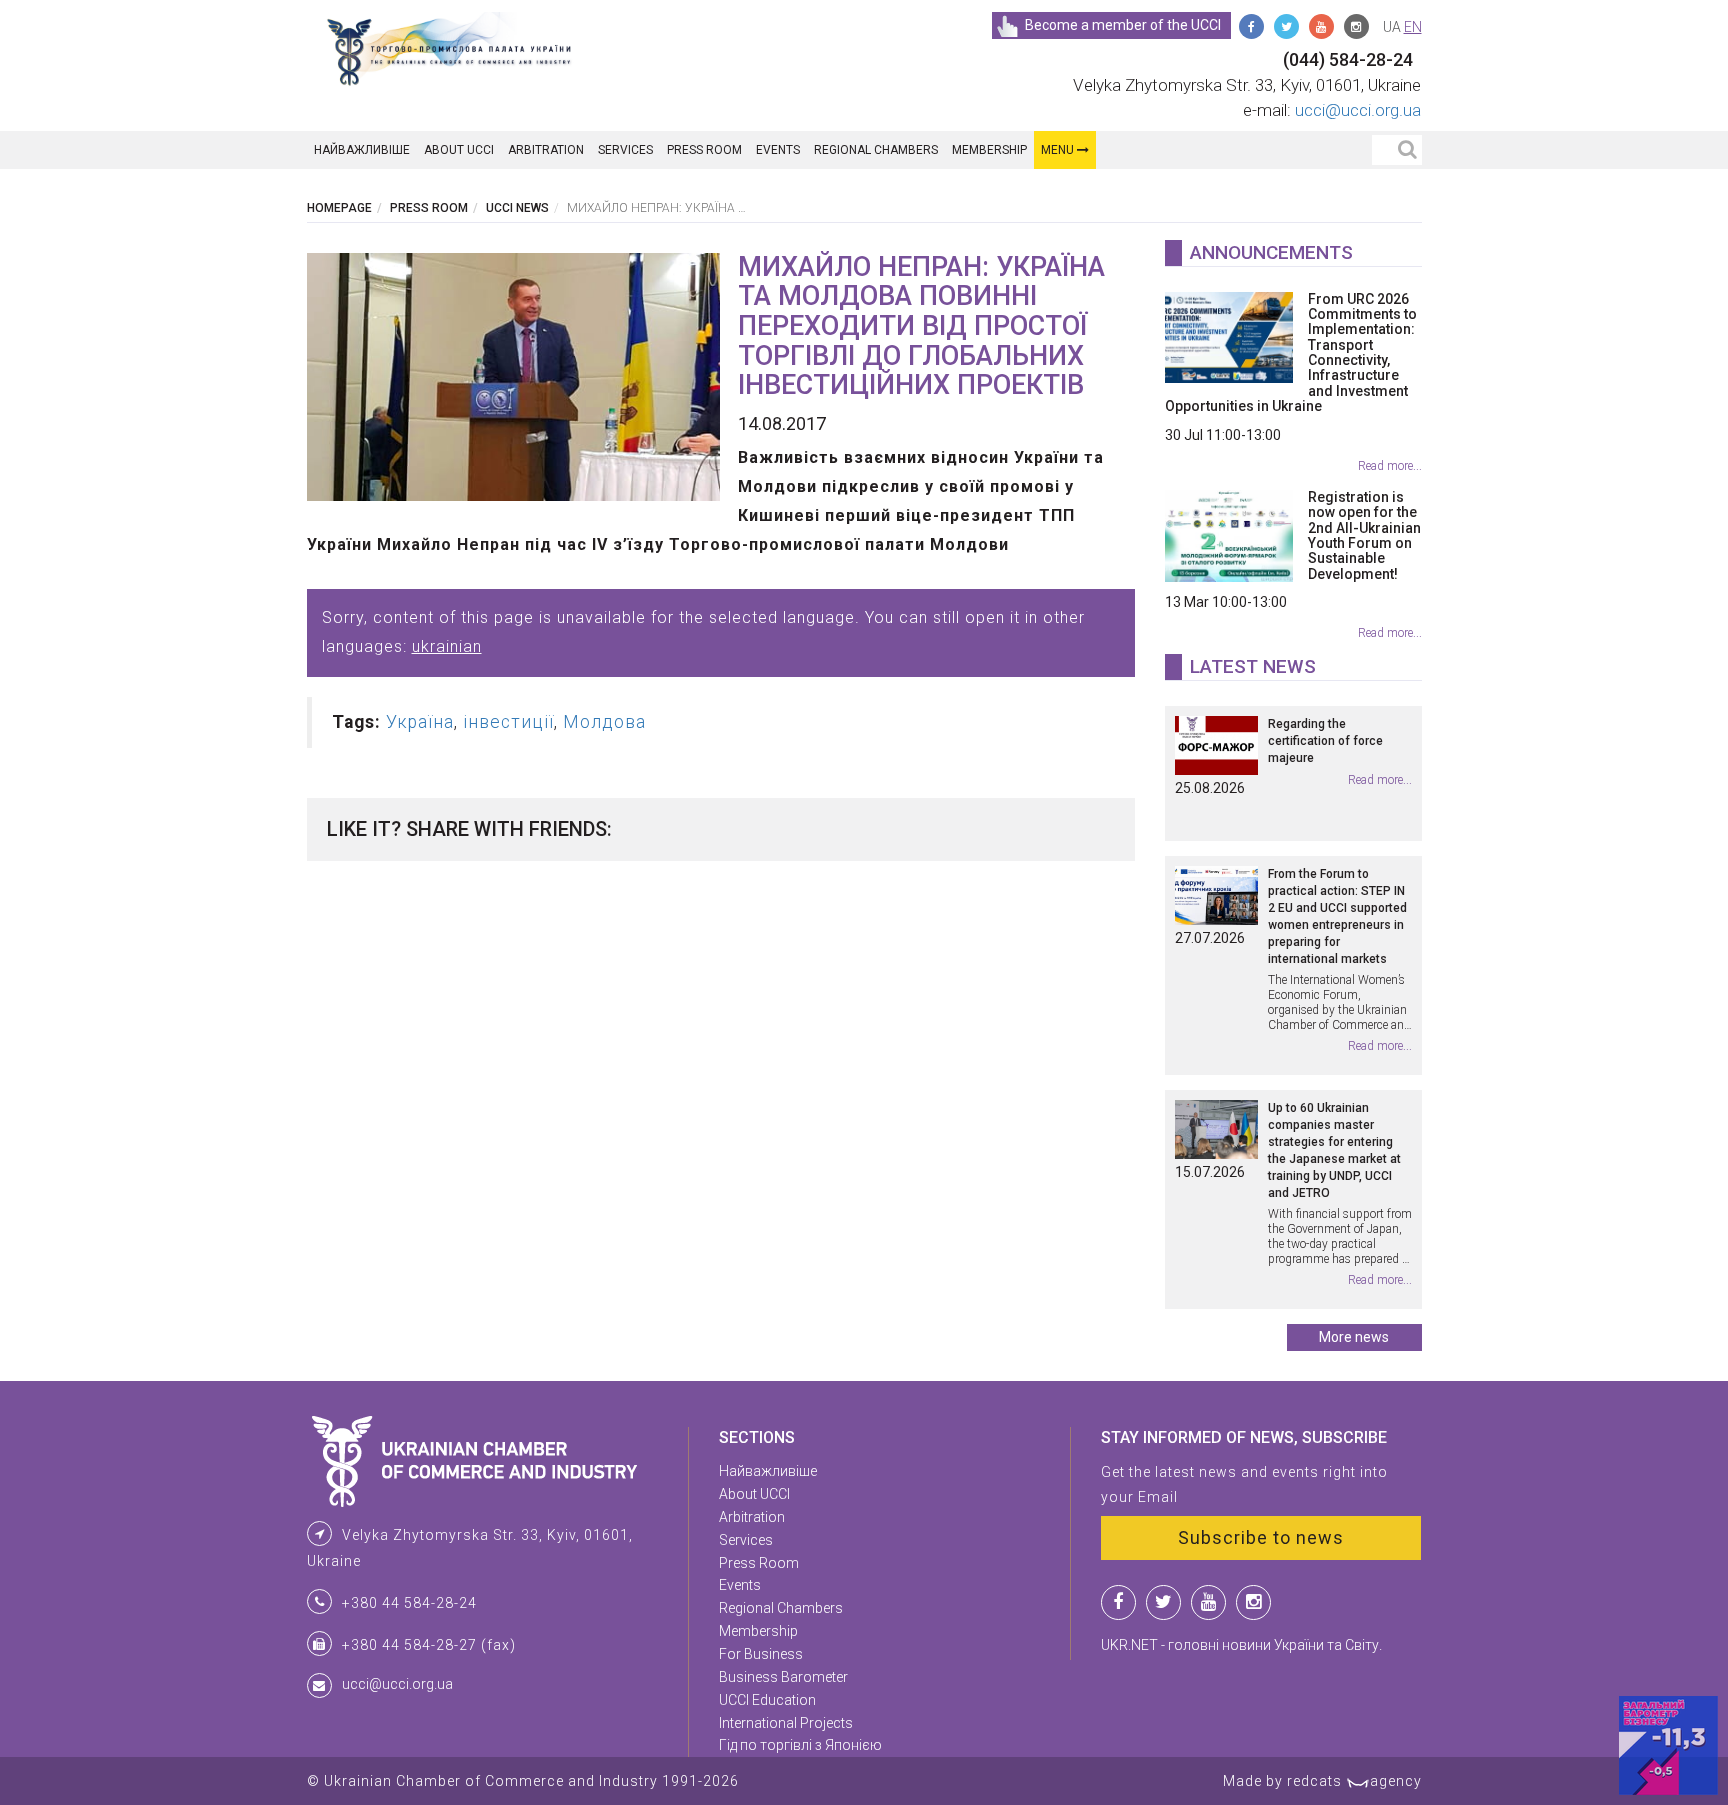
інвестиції (508, 722)
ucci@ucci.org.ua (1358, 110)
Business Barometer (783, 1677)
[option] (514, 377)
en (1413, 27)
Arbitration (546, 150)
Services (625, 150)
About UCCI (459, 150)
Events (778, 150)
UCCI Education (767, 1700)
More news (1354, 1337)
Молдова (604, 722)
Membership (989, 150)
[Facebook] (1251, 26)
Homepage (339, 208)
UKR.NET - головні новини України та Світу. (1241, 1645)
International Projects (786, 1723)
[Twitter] (1286, 26)
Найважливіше (362, 150)
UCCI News (517, 208)
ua (1392, 27)
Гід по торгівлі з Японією (800, 1745)
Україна (420, 722)
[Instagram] (1356, 26)
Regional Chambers (876, 150)
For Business (761, 1654)
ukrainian (447, 646)
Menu (1059, 150)
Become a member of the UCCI (1123, 25)
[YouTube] (1321, 26)
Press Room (704, 150)
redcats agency (1354, 1781)
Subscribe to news (1261, 1537)
